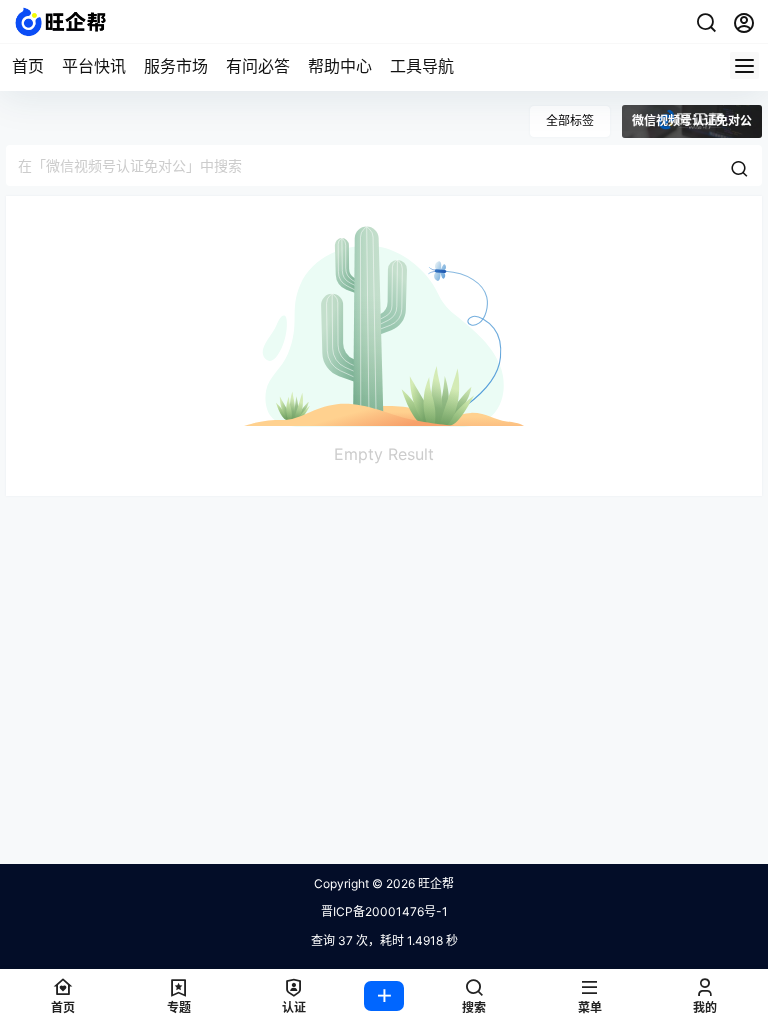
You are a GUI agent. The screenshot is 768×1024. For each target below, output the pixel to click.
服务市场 (176, 66)
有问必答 (258, 66)
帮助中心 (340, 66)
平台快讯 (94, 66)
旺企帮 (434, 883)
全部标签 (570, 120)
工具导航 (422, 66)
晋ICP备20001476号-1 (384, 911)
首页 (28, 66)
